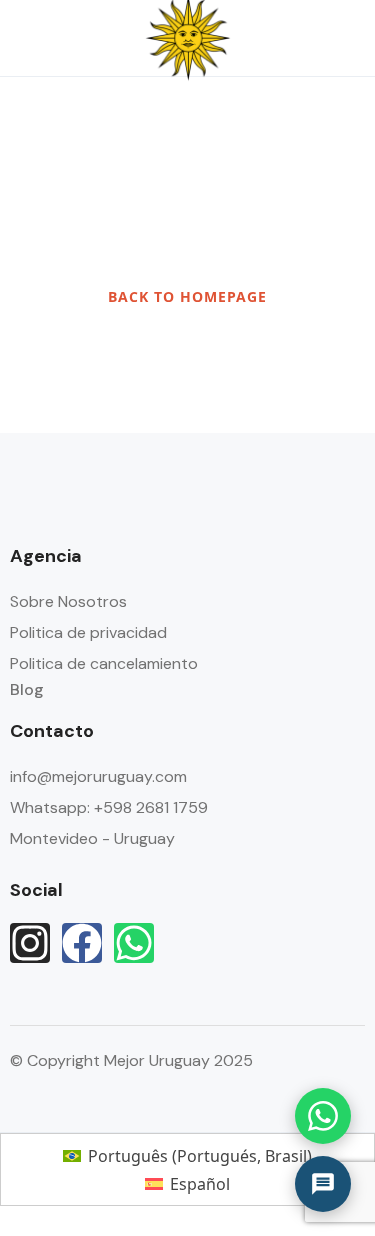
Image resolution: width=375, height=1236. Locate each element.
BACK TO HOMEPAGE (187, 296)
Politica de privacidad (88, 632)
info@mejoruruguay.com (98, 776)
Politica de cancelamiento (104, 663)
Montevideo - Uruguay (92, 838)
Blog (27, 689)
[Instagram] (30, 943)
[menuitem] (187, 1155)
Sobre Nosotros (68, 601)
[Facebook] (82, 943)
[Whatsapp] (134, 943)
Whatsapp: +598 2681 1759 (109, 807)
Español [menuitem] (200, 1184)
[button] (288, 38)
